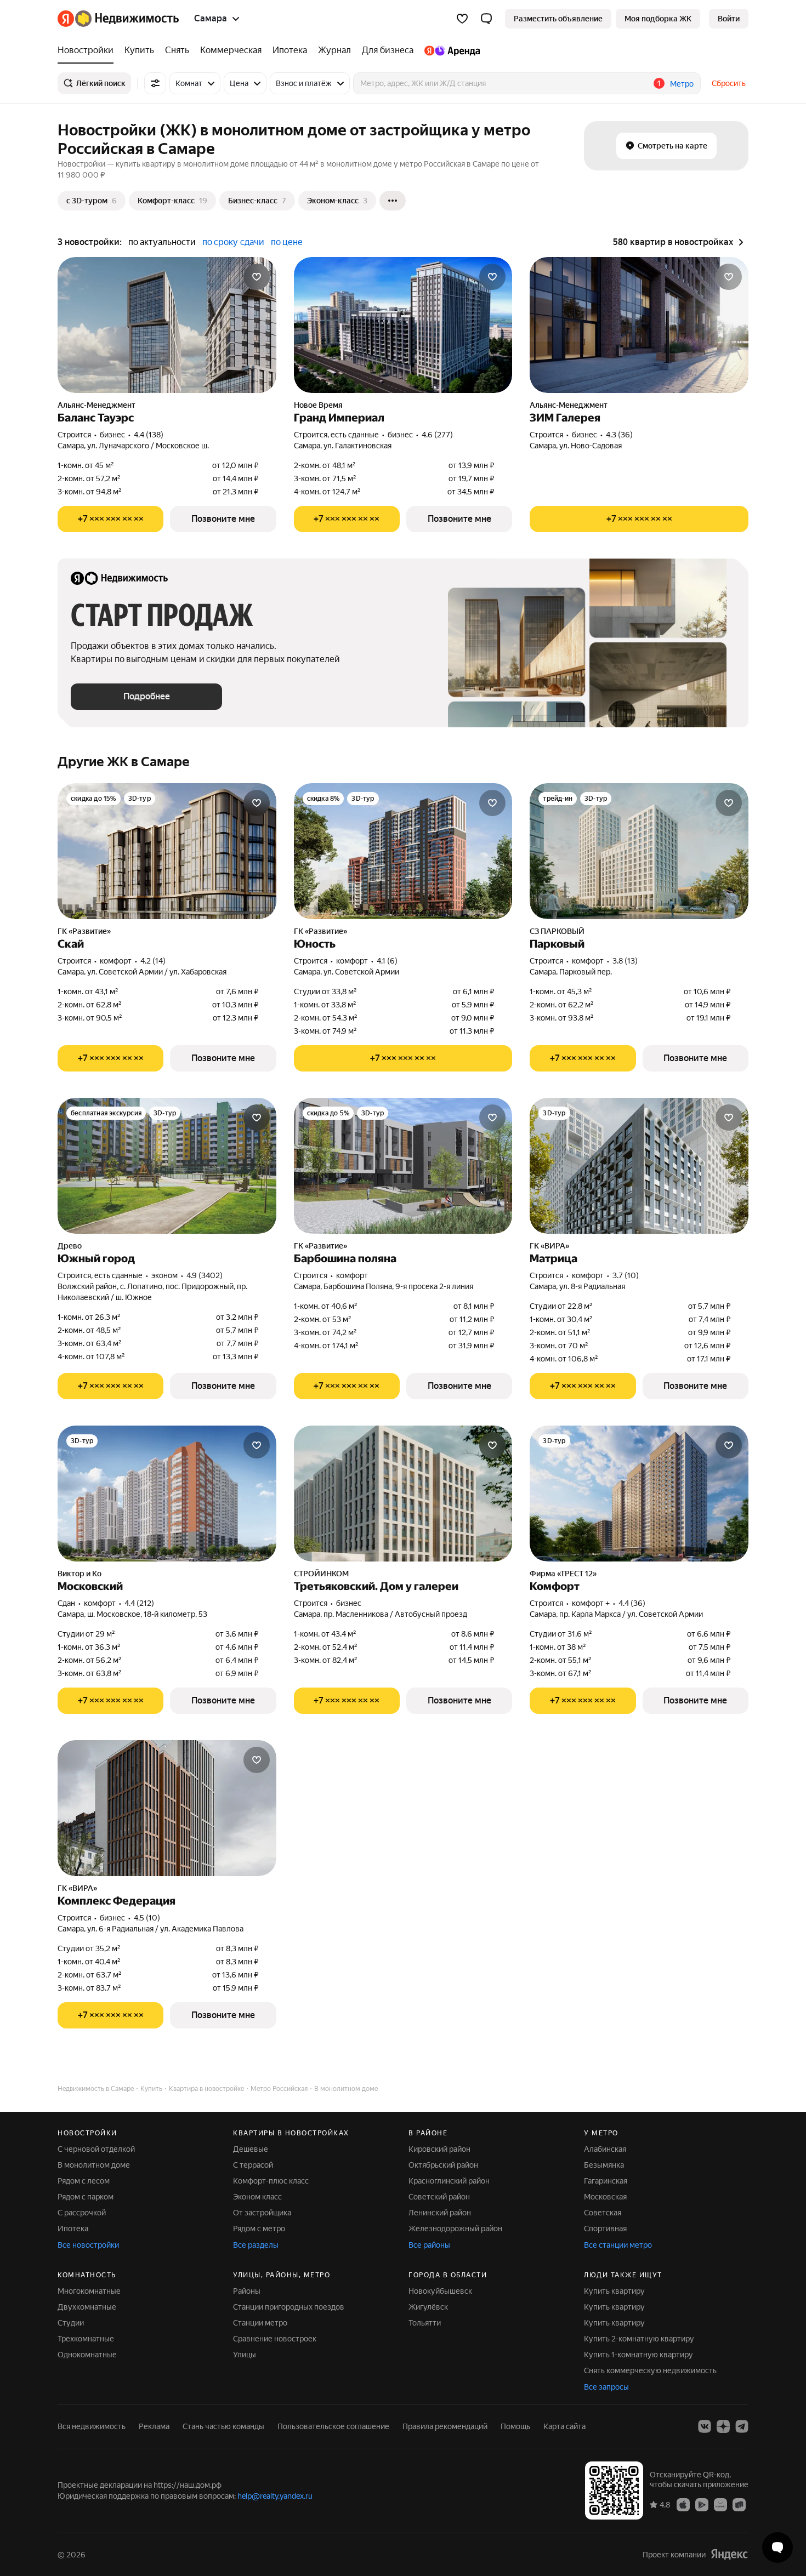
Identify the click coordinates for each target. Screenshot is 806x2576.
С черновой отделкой (96, 2149)
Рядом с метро (259, 2229)
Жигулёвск (428, 2307)
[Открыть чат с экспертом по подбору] (777, 2547)
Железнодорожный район (455, 2229)
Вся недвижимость (92, 2426)
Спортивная (605, 2229)
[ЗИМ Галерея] (639, 325)
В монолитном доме (94, 2165)
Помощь (515, 2426)
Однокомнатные (87, 2355)
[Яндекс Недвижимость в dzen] (723, 2426)
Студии (71, 2323)
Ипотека (73, 2229)
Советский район (439, 2197)
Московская (605, 2197)
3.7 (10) (626, 1275)
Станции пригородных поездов (289, 2307)
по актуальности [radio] (162, 242)
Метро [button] (682, 84)
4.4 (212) (139, 1603)
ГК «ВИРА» (549, 1246)
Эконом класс (257, 2197)
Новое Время (318, 405)
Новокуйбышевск (440, 2291)
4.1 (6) (387, 961)
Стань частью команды (223, 2426)
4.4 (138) (149, 435)
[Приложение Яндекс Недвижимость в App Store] (683, 2504)
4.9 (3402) (205, 1275)
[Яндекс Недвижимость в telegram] (742, 2426)
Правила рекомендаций (445, 2426)
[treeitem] (88, 50)
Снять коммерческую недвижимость (650, 2370)
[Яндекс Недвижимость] (118, 19)
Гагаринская (606, 2181)
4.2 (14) (153, 961)
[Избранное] (462, 19)
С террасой (253, 2165)
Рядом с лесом (84, 2181)
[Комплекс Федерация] (167, 1808)
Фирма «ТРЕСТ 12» (563, 1574)
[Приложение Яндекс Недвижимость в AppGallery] (720, 2504)
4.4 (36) (632, 1603)
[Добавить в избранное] (257, 277)
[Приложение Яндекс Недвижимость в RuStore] (739, 2504)
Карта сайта (564, 2426)
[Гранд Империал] (403, 325)
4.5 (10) (147, 1918)
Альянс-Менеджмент (97, 405)
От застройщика (262, 2213)
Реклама (154, 2426)
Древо (70, 1246)
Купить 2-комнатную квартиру (639, 2339)
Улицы (245, 2355)
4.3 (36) (619, 435)
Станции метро (260, 2323)
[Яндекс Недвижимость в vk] (705, 2426)
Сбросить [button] (729, 83)
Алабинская (605, 2149)
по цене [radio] (287, 242)
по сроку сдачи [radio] (233, 242)
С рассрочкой (82, 2213)
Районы (247, 2291)
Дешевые (251, 2149)
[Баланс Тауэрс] (167, 325)
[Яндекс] (729, 2554)
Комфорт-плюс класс (271, 2181)
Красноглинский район (449, 2181)
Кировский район (439, 2149)
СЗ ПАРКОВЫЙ (557, 931)
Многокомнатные (89, 2291)
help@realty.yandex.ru (275, 2496)
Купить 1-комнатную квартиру (638, 2355)
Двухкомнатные (87, 2307)
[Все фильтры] (155, 83)
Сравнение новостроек (275, 2339)
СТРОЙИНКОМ (321, 1574)
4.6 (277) (437, 435)
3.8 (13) (625, 961)
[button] (486, 19)
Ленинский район (440, 2213)
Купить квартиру (614, 2291)
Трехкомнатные (86, 2339)
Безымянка (604, 2165)
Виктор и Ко (80, 1574)
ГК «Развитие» (84, 931)
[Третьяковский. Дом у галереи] (403, 1494)
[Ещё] (393, 201)
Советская (603, 2213)
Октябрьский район (443, 2165)
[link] (729, 19)
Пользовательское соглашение (333, 2426)
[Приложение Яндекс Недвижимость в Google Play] (702, 2504)
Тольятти (425, 2323)
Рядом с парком (86, 2197)
